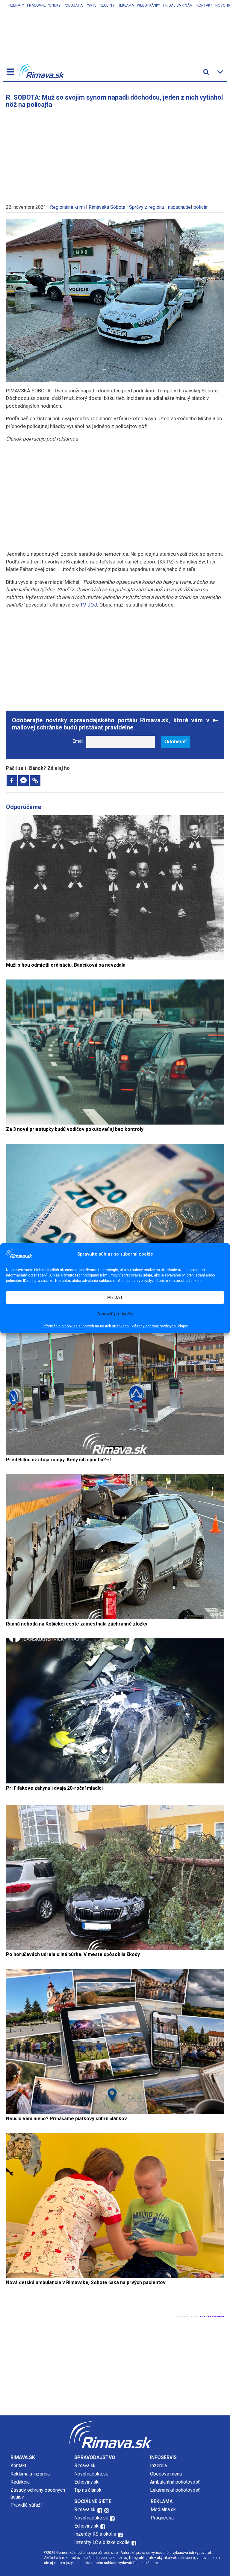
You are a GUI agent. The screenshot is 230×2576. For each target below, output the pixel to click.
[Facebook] (12, 780)
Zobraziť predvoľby (115, 1314)
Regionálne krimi (67, 207)
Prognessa (162, 2518)
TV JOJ (88, 605)
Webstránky (149, 5)
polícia (200, 207)
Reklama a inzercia (30, 2474)
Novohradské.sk (91, 2474)
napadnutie (179, 207)
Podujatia (73, 5)
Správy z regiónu (147, 207)
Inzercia (158, 2465)
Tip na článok (88, 2490)
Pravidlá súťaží (26, 2505)
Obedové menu (166, 2474)
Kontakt (204, 5)
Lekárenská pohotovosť (175, 2490)
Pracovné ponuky (44, 5)
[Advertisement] (115, 153)
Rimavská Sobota (107, 207)
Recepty (107, 5)
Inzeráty (16, 5)
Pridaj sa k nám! (178, 5)
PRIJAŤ (115, 1297)
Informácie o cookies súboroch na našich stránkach (86, 1326)
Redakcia (20, 2482)
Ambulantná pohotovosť (175, 2482)
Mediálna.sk (163, 2509)
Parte (91, 5)
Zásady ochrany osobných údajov (160, 1326)
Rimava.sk (85, 2465)
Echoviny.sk (86, 2482)
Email (78, 741)
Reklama (126, 5)
